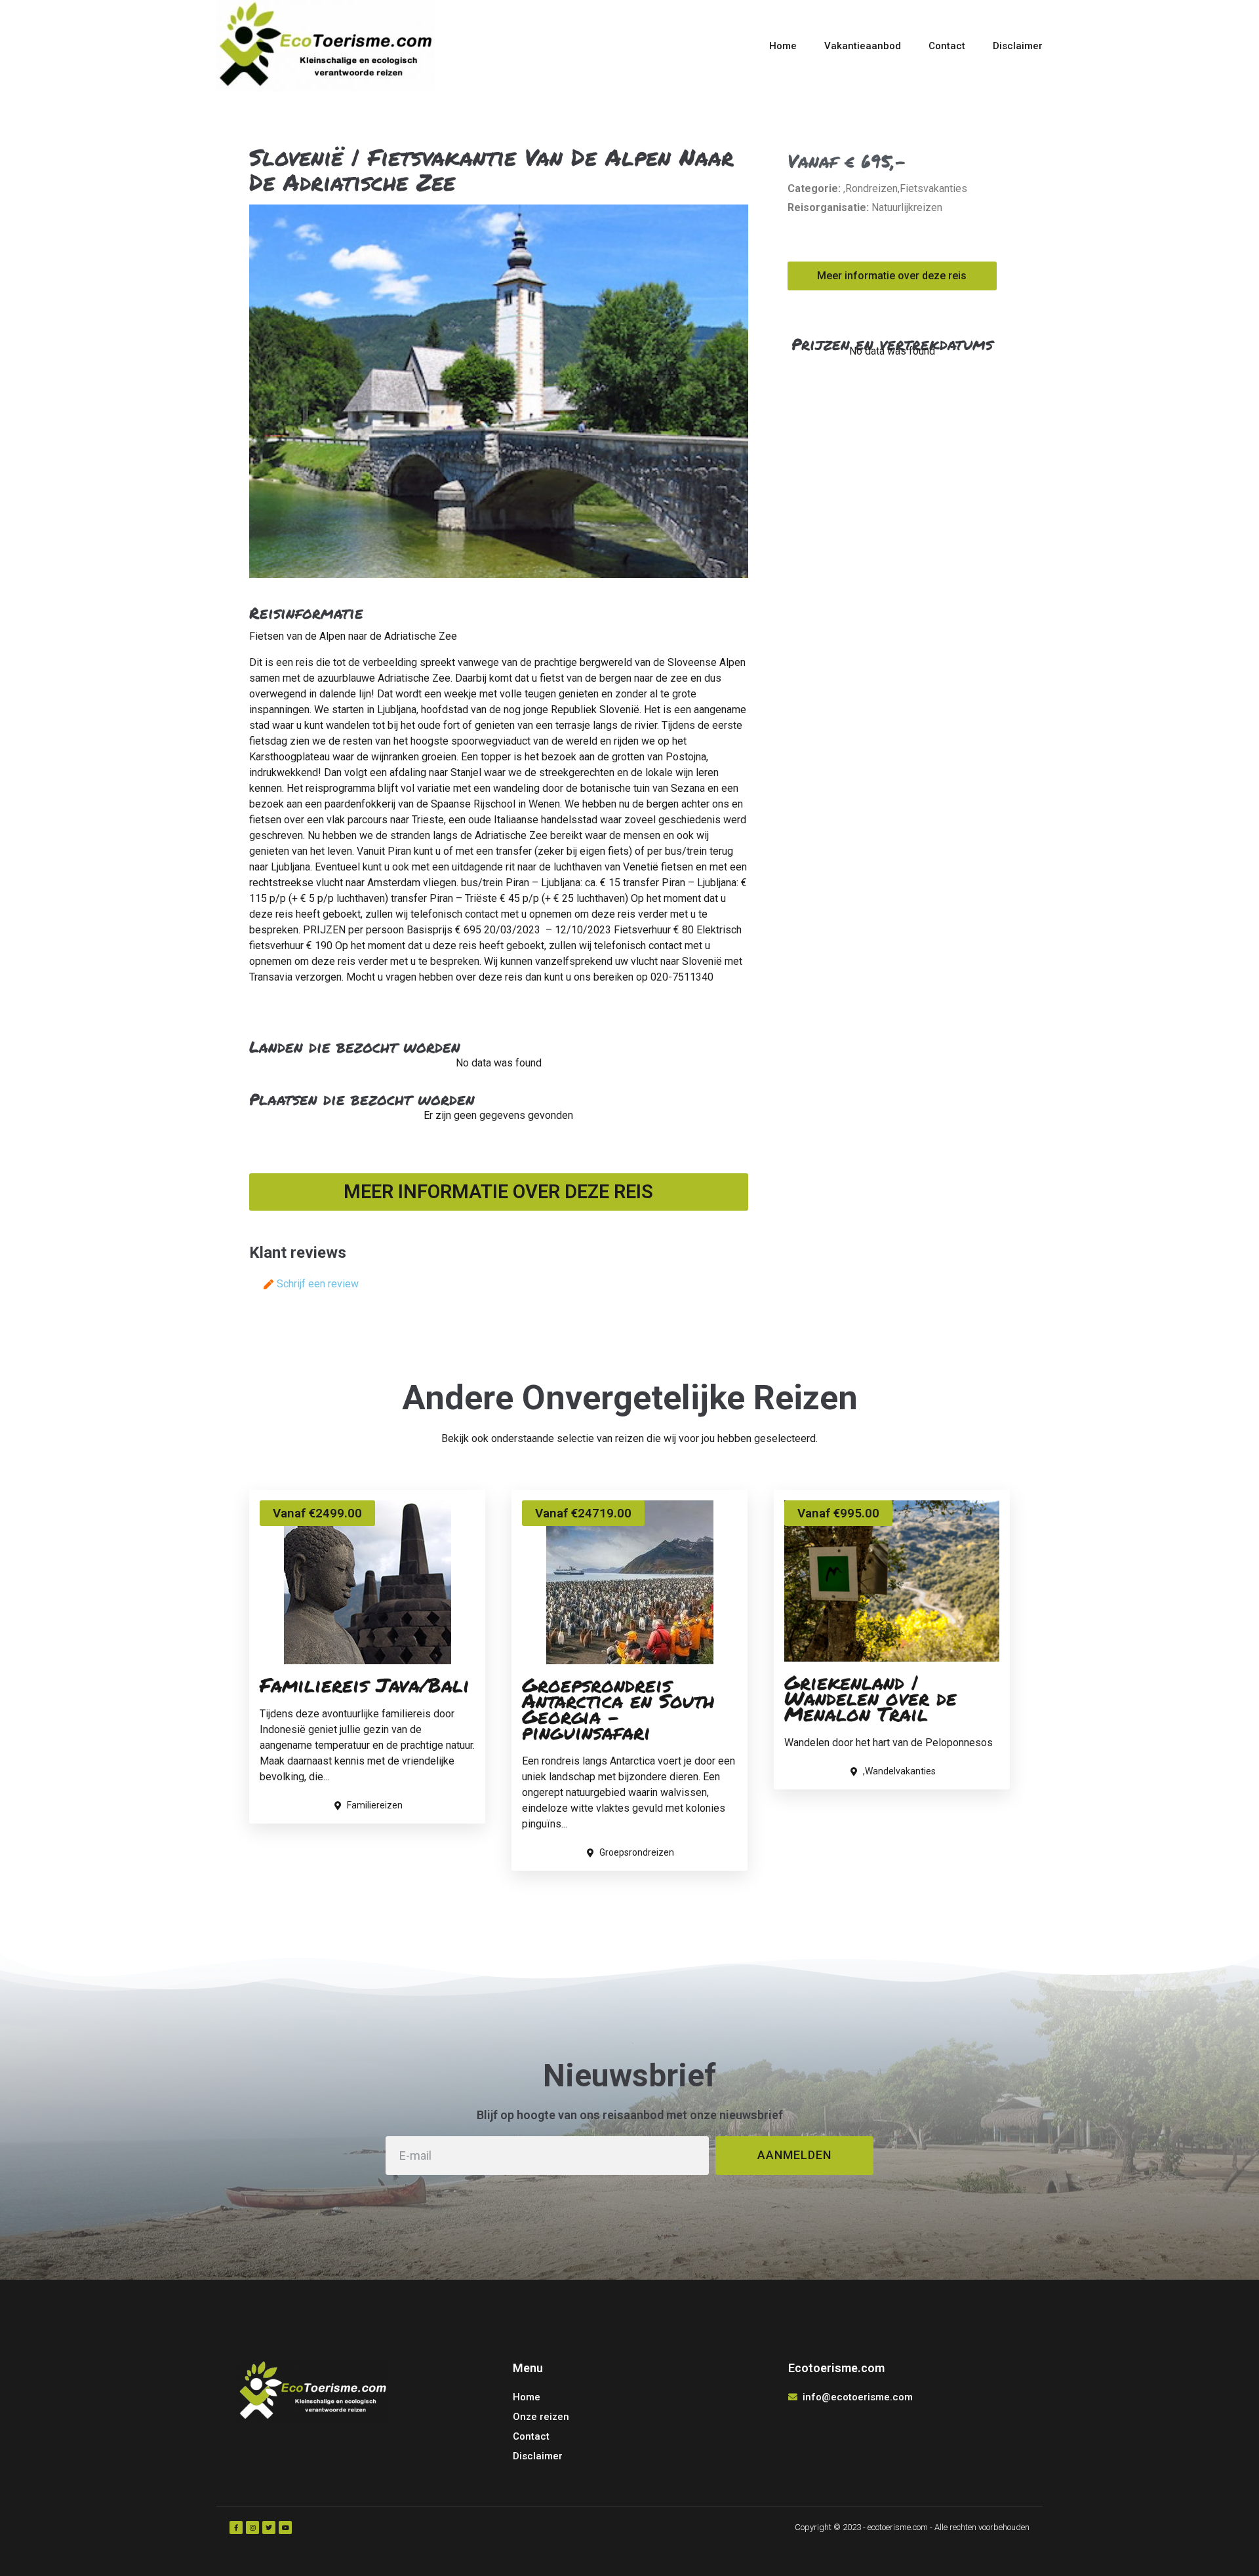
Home (783, 46)
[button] (499, 1192)
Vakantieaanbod (863, 46)
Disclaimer (1018, 46)
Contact (947, 46)
